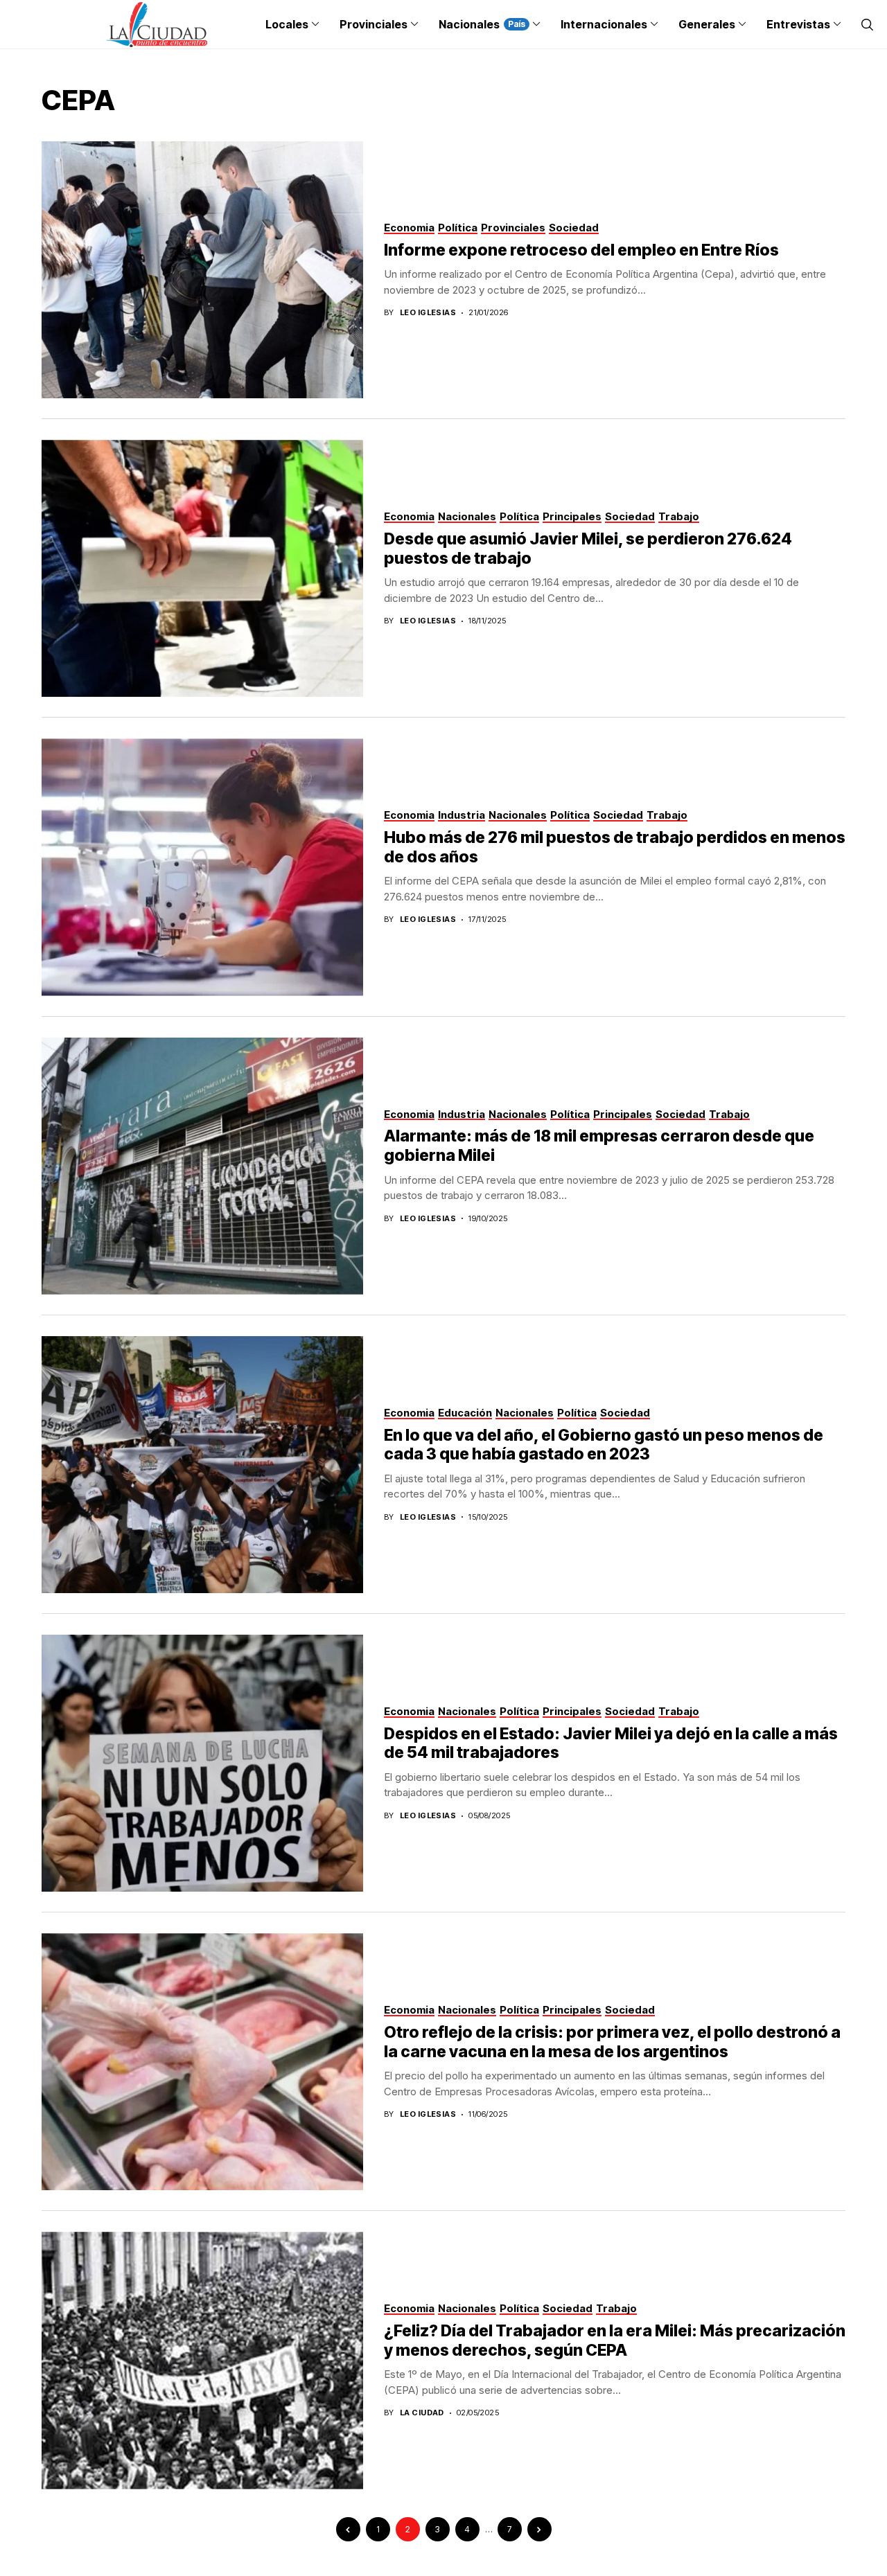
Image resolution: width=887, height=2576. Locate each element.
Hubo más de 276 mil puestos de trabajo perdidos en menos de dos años (615, 847)
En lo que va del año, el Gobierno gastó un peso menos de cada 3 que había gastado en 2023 (604, 1445)
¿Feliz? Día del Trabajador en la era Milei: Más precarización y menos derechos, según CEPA (615, 2340)
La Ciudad (422, 2413)
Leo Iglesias (428, 313)
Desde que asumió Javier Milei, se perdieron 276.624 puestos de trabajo (588, 549)
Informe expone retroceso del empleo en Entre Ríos (581, 250)
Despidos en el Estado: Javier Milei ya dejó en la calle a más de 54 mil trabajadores (611, 1743)
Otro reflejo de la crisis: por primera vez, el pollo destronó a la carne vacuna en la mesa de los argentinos (612, 2042)
